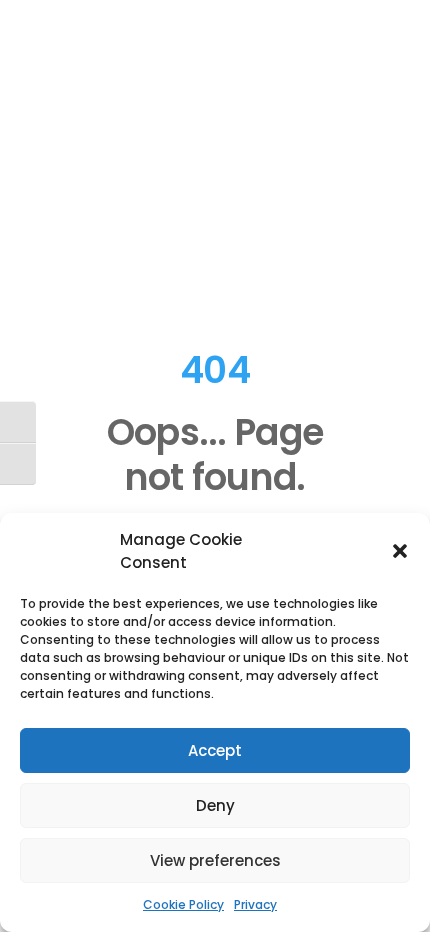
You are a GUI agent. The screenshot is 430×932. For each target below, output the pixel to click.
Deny (215, 805)
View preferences (215, 860)
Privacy (255, 904)
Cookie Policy (183, 904)
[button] (400, 551)
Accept (215, 750)
